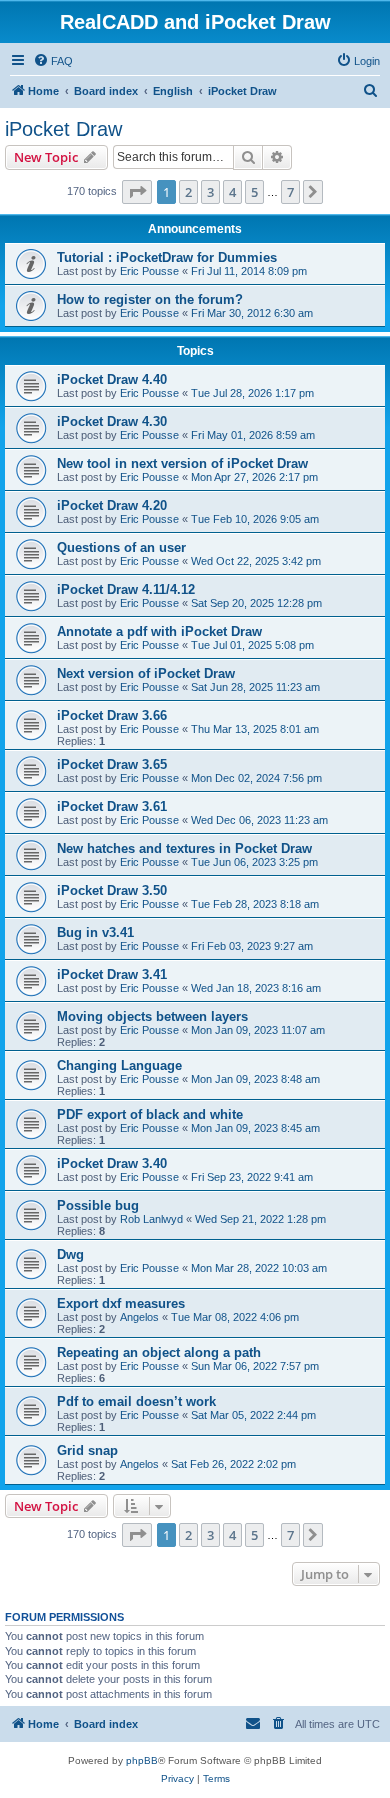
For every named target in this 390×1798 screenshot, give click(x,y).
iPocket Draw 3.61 (112, 806)
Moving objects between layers (152, 1016)
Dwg (70, 1254)
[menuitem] (53, 61)
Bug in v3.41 (95, 932)
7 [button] (290, 192)
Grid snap (87, 1450)
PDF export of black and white (150, 1114)
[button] (137, 192)
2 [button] (188, 192)
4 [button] (232, 192)
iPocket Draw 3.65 (112, 764)
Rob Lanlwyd (151, 1219)
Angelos (139, 1317)
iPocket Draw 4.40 (112, 379)
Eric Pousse (149, 271)
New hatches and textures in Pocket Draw (184, 848)
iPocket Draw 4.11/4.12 (126, 589)
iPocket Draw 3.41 (112, 974)
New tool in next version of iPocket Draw (182, 463)
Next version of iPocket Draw (146, 673)
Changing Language (119, 1065)
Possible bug (98, 1205)
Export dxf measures (121, 1303)
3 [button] (210, 192)
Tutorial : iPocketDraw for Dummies (167, 257)
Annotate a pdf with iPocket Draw (159, 631)
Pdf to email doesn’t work (136, 1401)
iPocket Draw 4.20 (112, 505)
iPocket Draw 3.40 (112, 1163)
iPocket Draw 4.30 (112, 421)
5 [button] (254, 192)
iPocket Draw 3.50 (112, 890)
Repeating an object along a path (159, 1352)
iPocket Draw (63, 129)
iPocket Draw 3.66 (112, 715)
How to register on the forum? (150, 299)
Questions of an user (121, 547)
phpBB (142, 1760)
